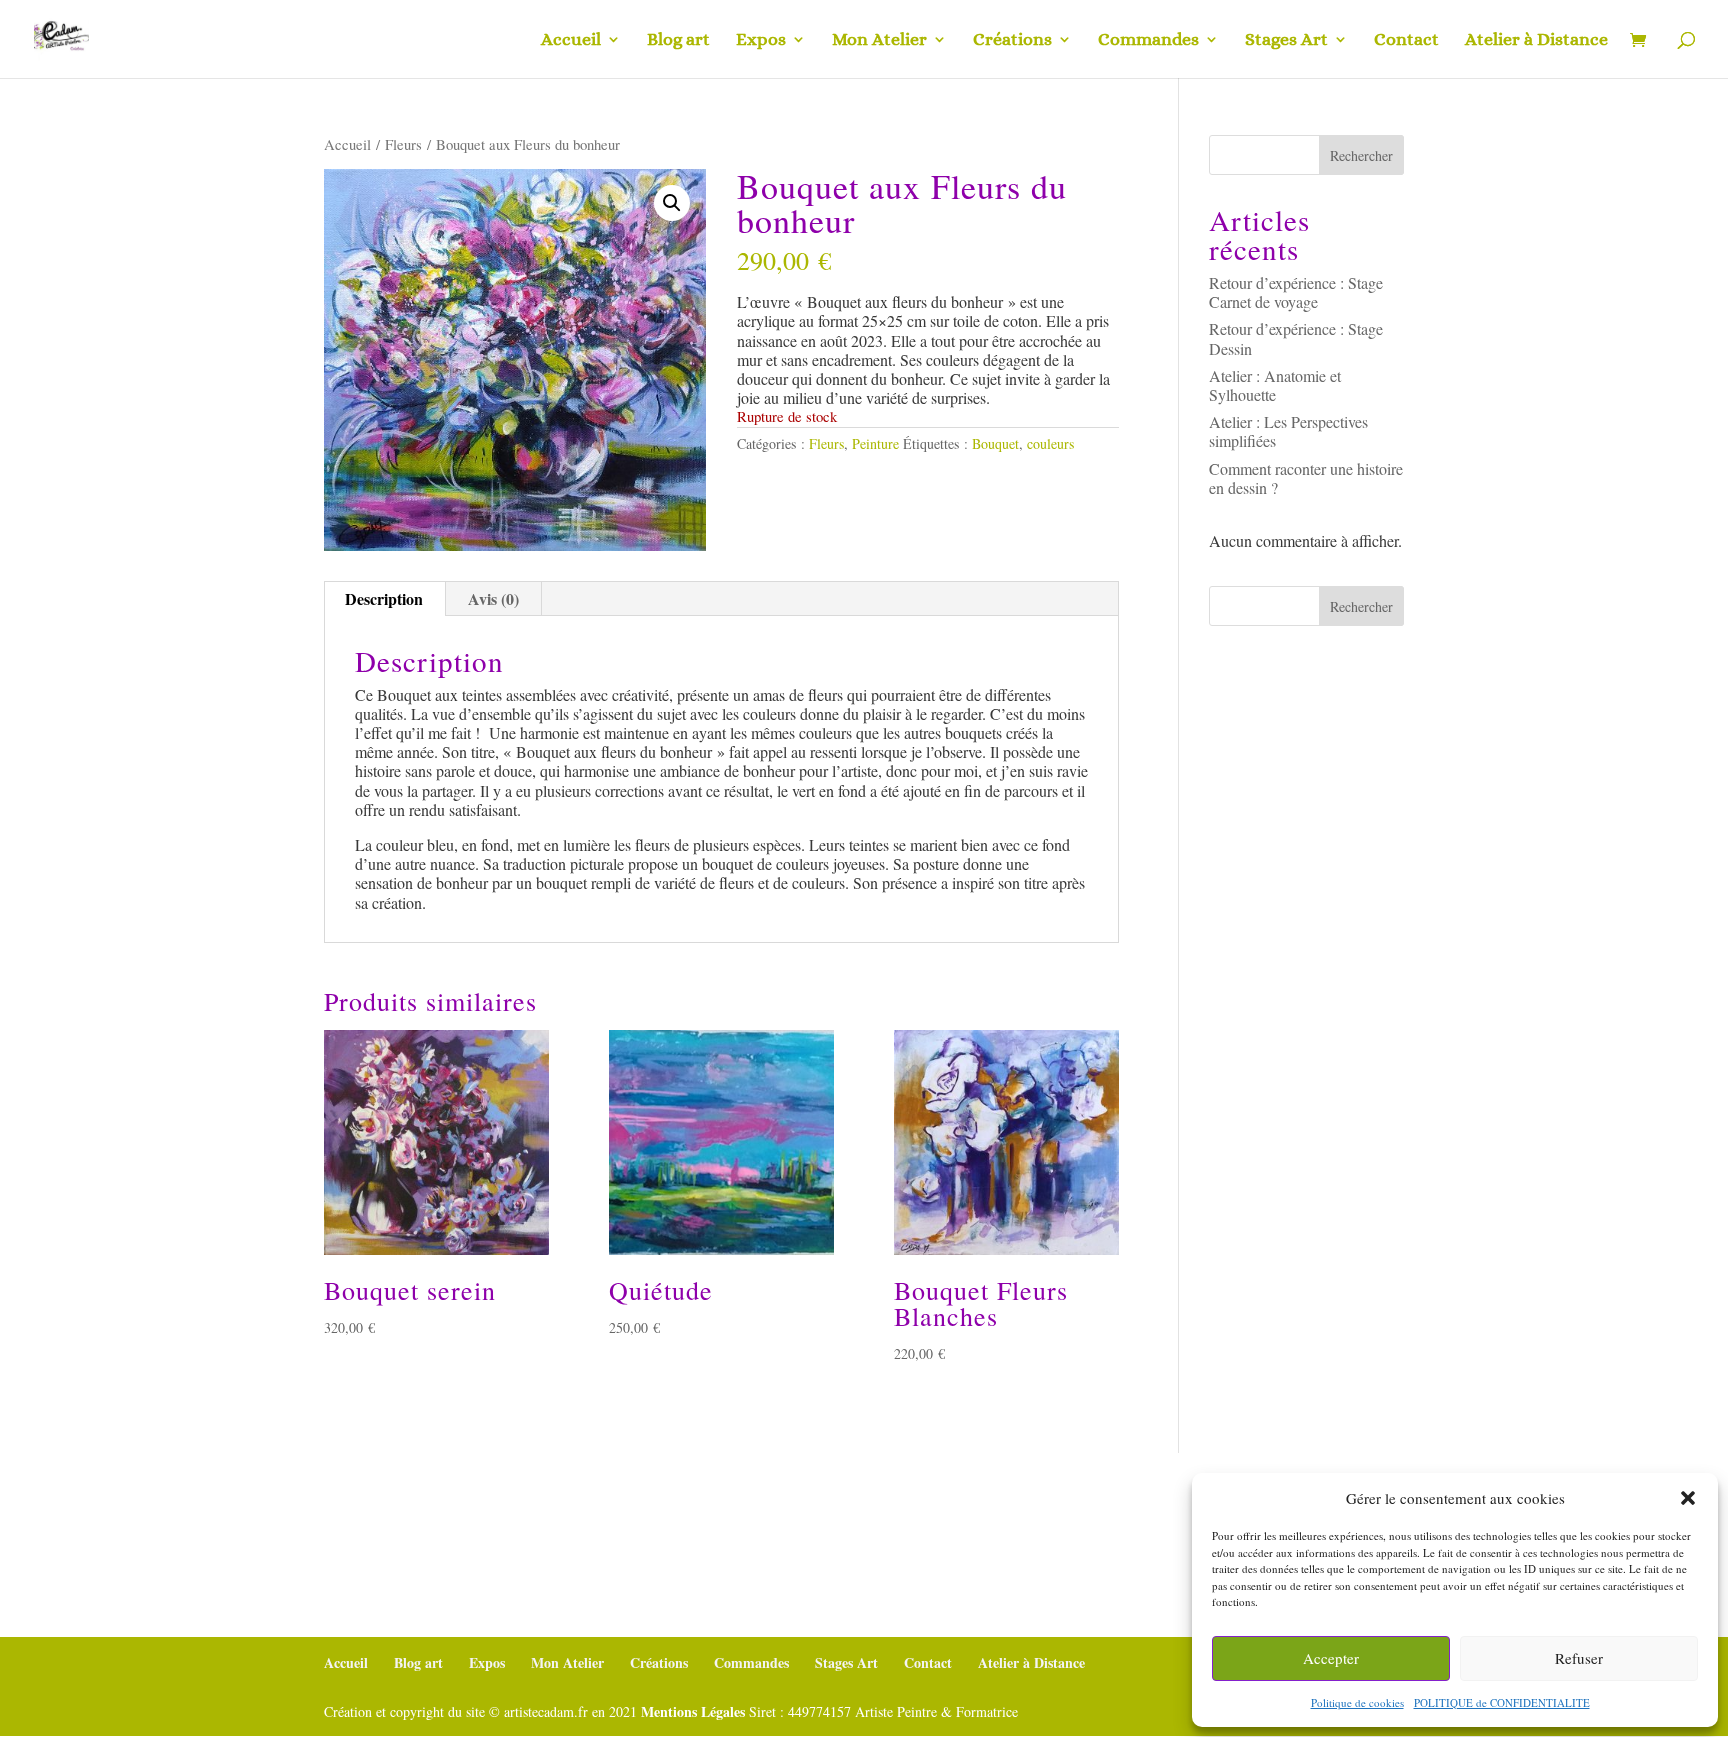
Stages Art (1286, 40)
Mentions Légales (693, 1711)
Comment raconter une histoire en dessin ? (1306, 478)
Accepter (1331, 1658)
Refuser (1579, 1658)
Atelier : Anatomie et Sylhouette (1275, 385)
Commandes (1148, 40)
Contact (1406, 40)
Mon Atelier (879, 40)
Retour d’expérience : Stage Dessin (1296, 338)
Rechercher (1361, 155)
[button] (1688, 1498)
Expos (761, 40)
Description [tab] (384, 598)
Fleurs (403, 144)
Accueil (571, 40)
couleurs (1050, 443)
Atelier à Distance (1536, 40)
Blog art (678, 40)
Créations (1012, 40)
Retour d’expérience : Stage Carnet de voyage (1296, 292)
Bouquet (995, 443)
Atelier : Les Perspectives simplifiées (1288, 431)
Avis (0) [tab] (493, 598)
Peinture (875, 443)
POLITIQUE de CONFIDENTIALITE (1502, 1702)
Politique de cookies (1357, 1702)
